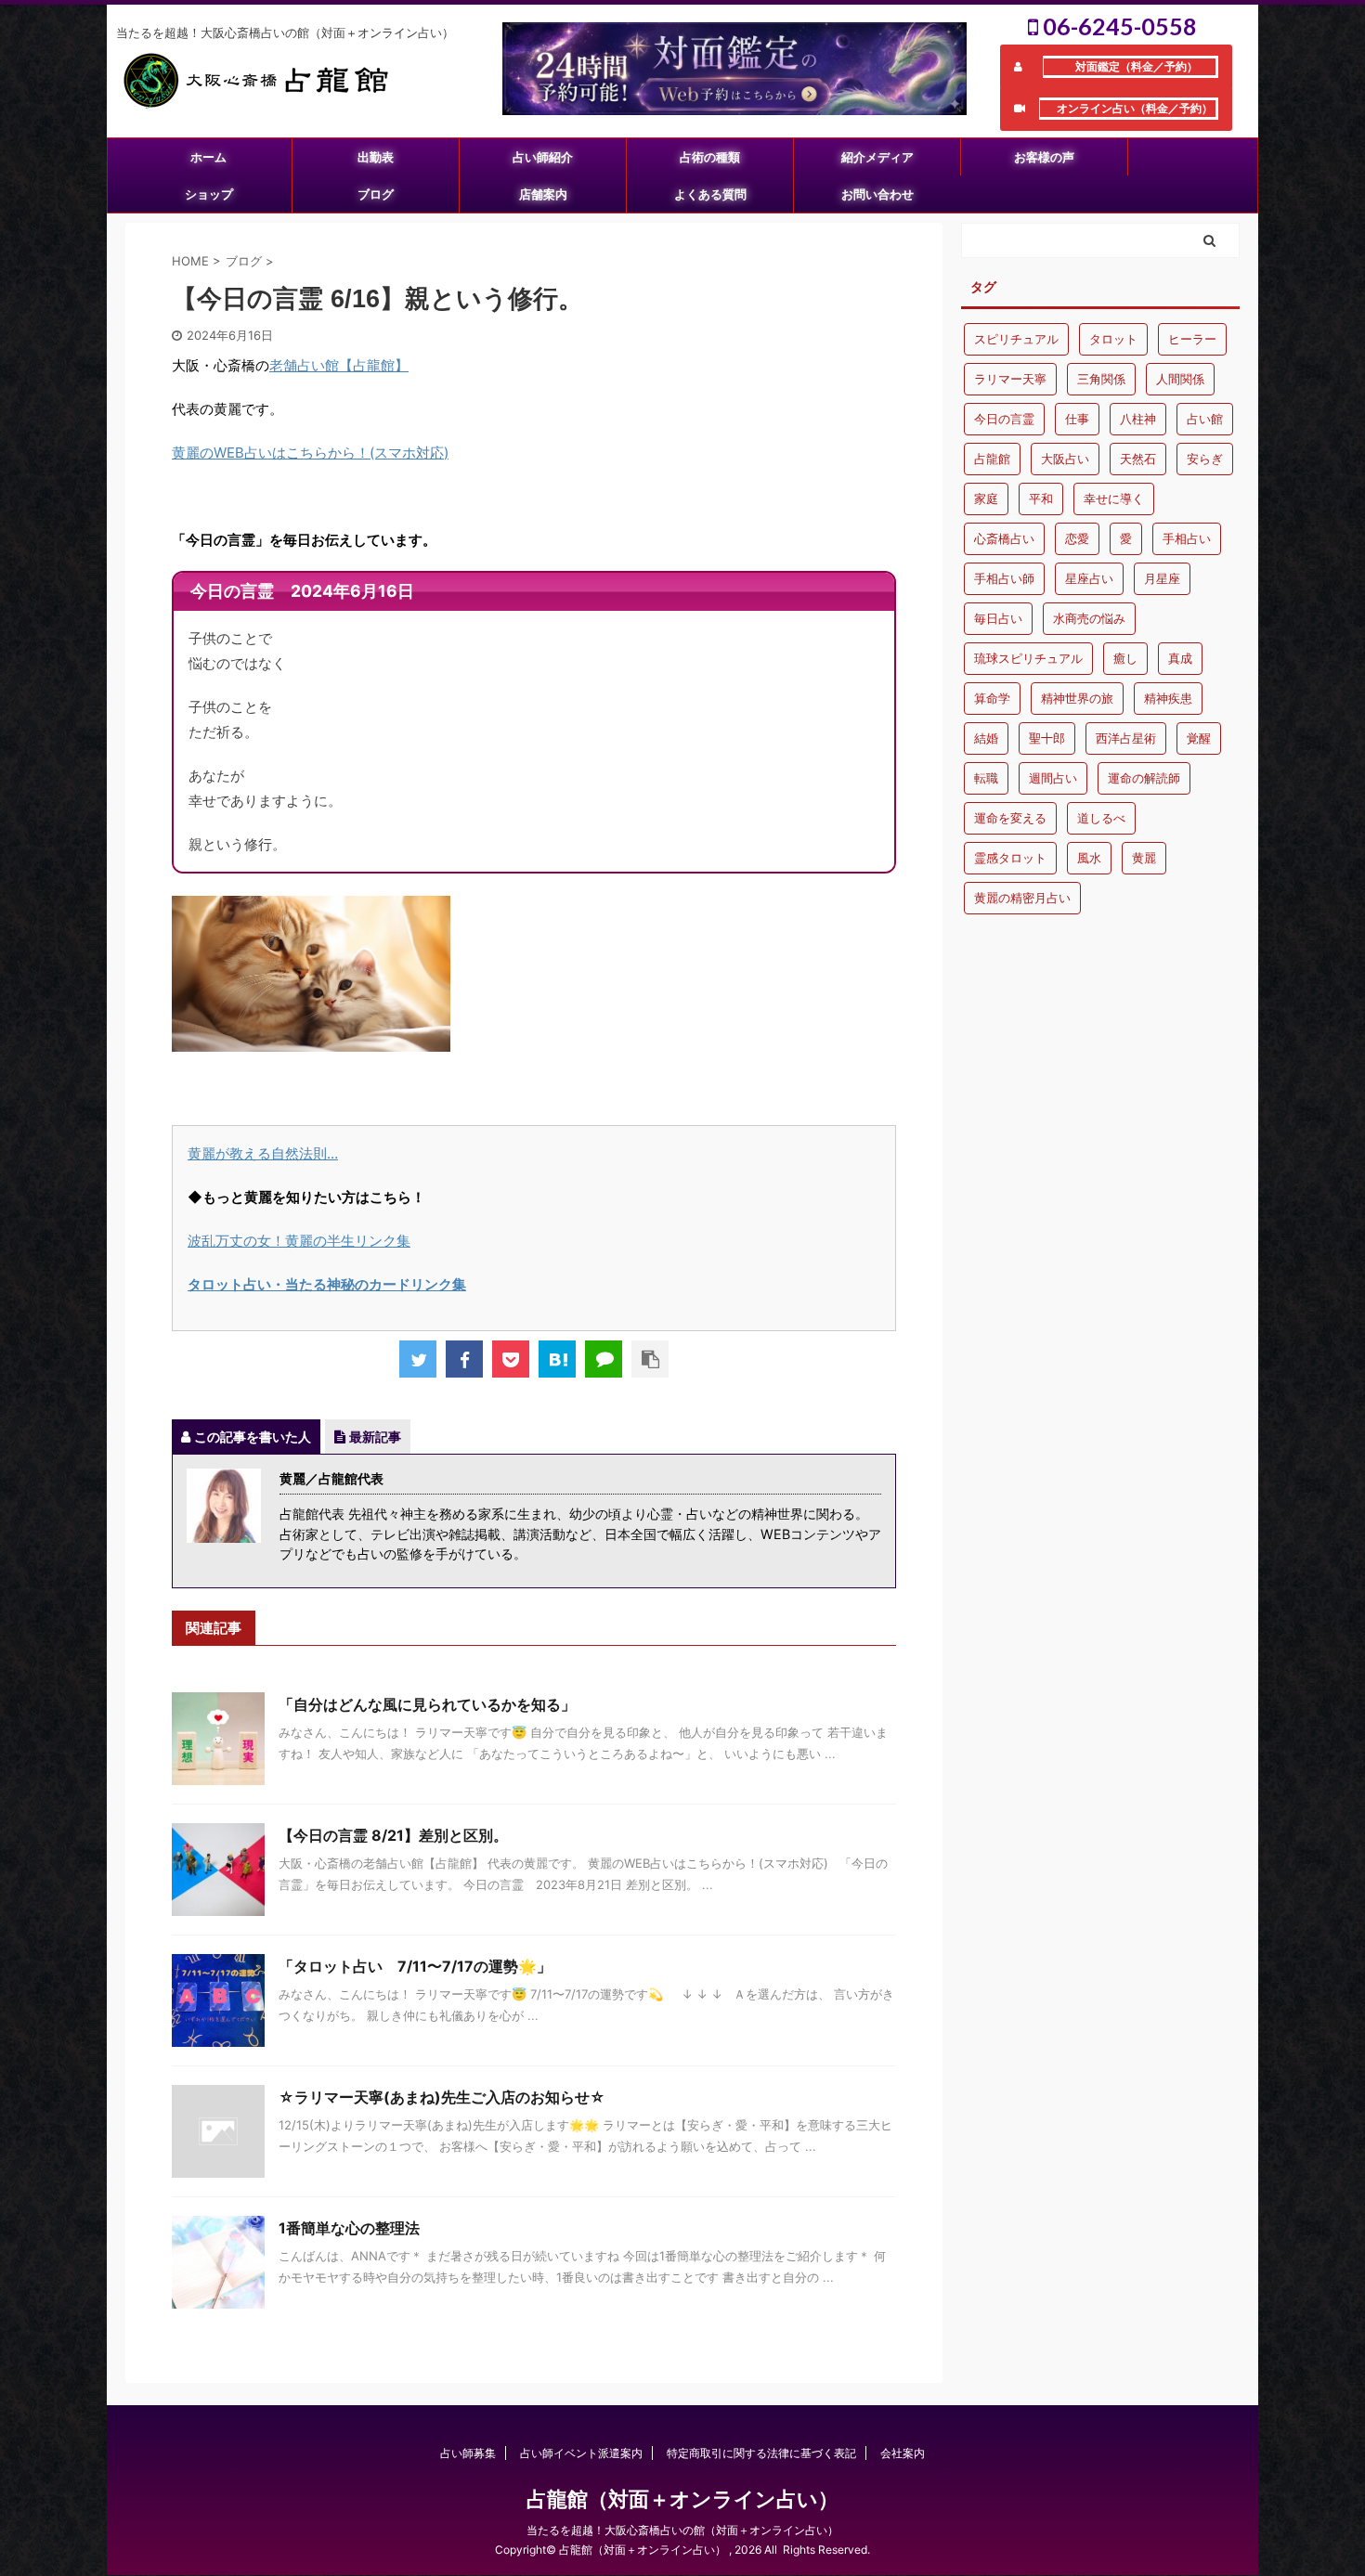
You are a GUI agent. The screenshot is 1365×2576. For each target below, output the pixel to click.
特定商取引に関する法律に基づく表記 (761, 2453)
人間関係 (1180, 379)
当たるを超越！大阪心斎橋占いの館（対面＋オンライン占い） (682, 2530)
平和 (1041, 498)
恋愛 (1077, 538)
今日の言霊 (1004, 419)
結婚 (986, 738)
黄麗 (1144, 858)
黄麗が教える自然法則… (263, 1153)
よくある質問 (710, 194)
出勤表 (376, 157)
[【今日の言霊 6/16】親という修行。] (557, 1359)
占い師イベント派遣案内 (581, 2453)
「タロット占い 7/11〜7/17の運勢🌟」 (415, 1966)
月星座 (1162, 578)
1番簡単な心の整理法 (349, 2228)
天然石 (1138, 459)
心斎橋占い (1004, 538)
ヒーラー (1192, 339)
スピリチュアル (1016, 339)
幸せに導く (1114, 498)
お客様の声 (1044, 157)
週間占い (1053, 778)
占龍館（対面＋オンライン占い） (682, 2499)
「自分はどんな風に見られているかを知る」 (427, 1704)
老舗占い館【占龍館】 (339, 365)
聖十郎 (1047, 738)
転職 (986, 778)
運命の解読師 (1144, 778)
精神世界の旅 (1077, 698)
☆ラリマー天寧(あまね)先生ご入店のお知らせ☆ (442, 2097)
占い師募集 (468, 2453)
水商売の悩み (1089, 618)
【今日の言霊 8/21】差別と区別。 (393, 1835)
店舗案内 (543, 194)
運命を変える (1010, 818)
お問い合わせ (877, 194)
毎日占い (998, 618)
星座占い (1089, 578)
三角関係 (1101, 379)
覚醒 (1199, 738)
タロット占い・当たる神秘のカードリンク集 (327, 1284)
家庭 (986, 498)
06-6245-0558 (1118, 26)
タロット (1113, 339)
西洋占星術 (1126, 738)
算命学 (992, 698)
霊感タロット (1010, 858)
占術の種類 (710, 157)
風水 (1089, 858)
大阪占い (1065, 459)
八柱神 (1138, 419)
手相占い (1187, 538)
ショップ (209, 194)
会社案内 (903, 2453)
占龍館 (992, 459)
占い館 (1205, 419)
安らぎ (1205, 459)
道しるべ (1101, 818)
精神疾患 (1168, 698)
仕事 (1077, 419)
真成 (1180, 658)
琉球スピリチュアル (1028, 658)
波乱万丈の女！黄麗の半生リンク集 (299, 1241)
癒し (1125, 658)
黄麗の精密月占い (1022, 898)
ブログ (376, 194)
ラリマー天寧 (1010, 379)
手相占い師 (1004, 578)
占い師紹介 (543, 157)
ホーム (208, 157)
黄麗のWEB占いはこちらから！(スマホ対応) (310, 453)
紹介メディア (877, 157)
